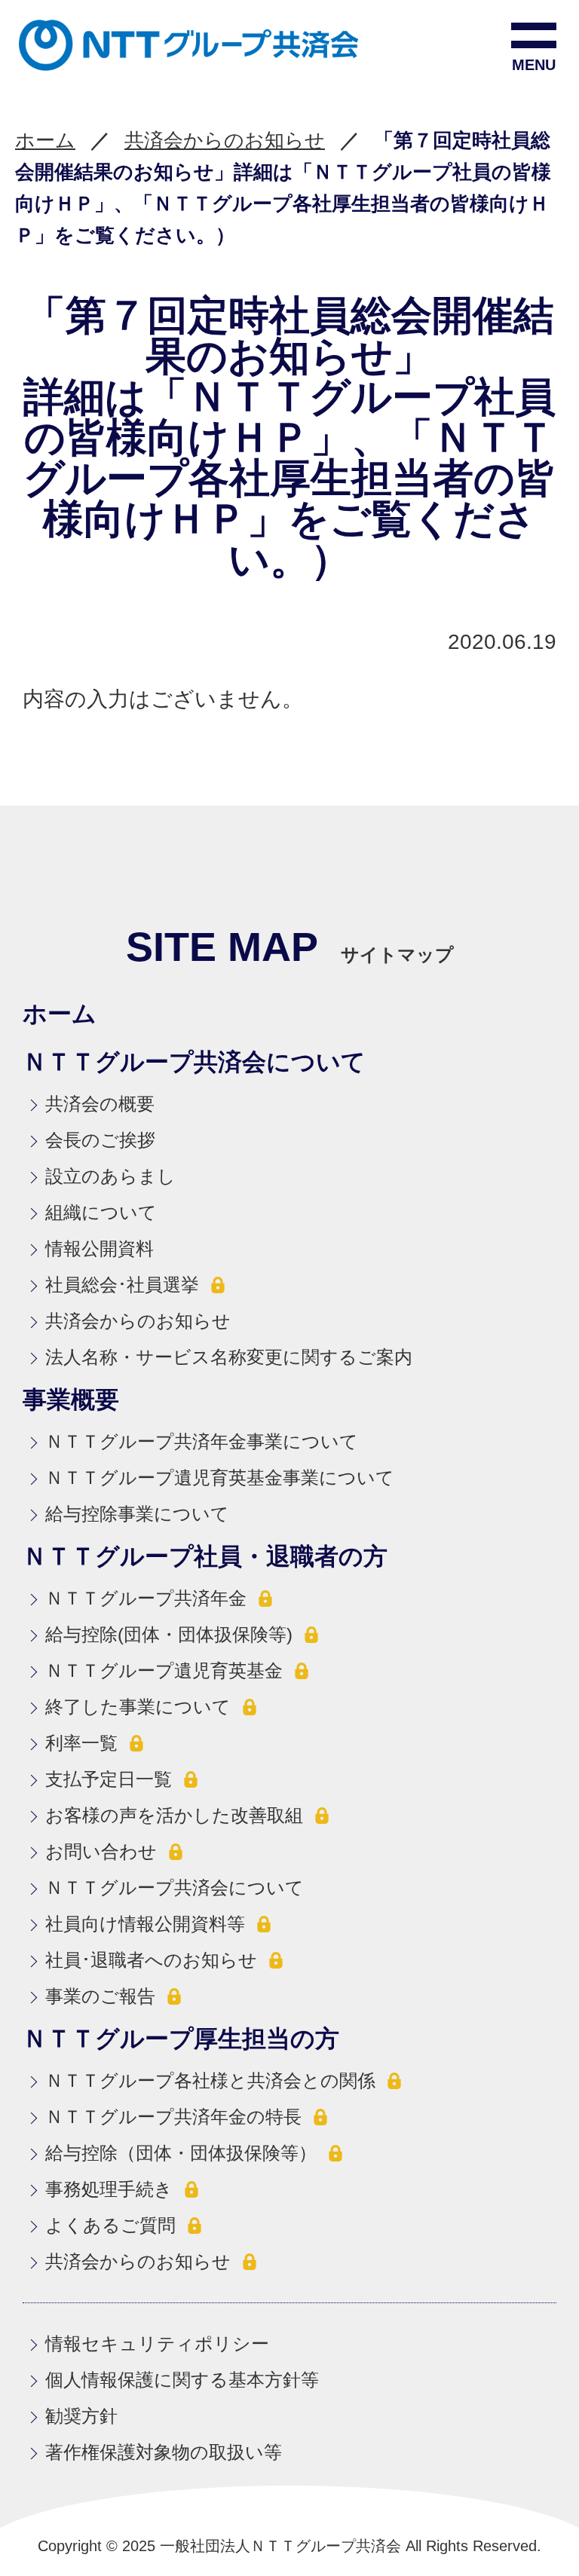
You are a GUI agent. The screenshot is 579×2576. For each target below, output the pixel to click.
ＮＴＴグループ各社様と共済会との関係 (210, 2080)
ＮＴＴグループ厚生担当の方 (181, 2039)
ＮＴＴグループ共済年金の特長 (173, 2117)
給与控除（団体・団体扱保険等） (181, 2153)
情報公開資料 (100, 1248)
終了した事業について (138, 1707)
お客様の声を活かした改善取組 (174, 1815)
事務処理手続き (109, 2189)
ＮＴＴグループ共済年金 (146, 1598)
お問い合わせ (101, 1851)
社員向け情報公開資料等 (145, 1924)
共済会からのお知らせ (225, 140)
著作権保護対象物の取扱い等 (164, 2452)
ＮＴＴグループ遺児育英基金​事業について (220, 1478)
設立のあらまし (110, 1176)
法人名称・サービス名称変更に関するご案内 (229, 1357)
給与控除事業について (137, 1514)
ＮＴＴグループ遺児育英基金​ (164, 1670)
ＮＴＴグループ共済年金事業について (202, 1441)
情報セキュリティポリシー (157, 2343)
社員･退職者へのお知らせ (151, 1960)
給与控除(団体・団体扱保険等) (169, 1634)
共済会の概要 (100, 1104)
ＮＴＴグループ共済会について (175, 1888)
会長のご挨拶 (100, 1140)
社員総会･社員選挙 (122, 1285)
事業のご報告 (100, 1996)
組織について (101, 1212)
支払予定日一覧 (109, 1779)
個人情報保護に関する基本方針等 (182, 2380)
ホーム (45, 140)
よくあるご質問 (110, 2225)
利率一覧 (81, 1743)
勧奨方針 (81, 2416)
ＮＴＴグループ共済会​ (94, 45)
